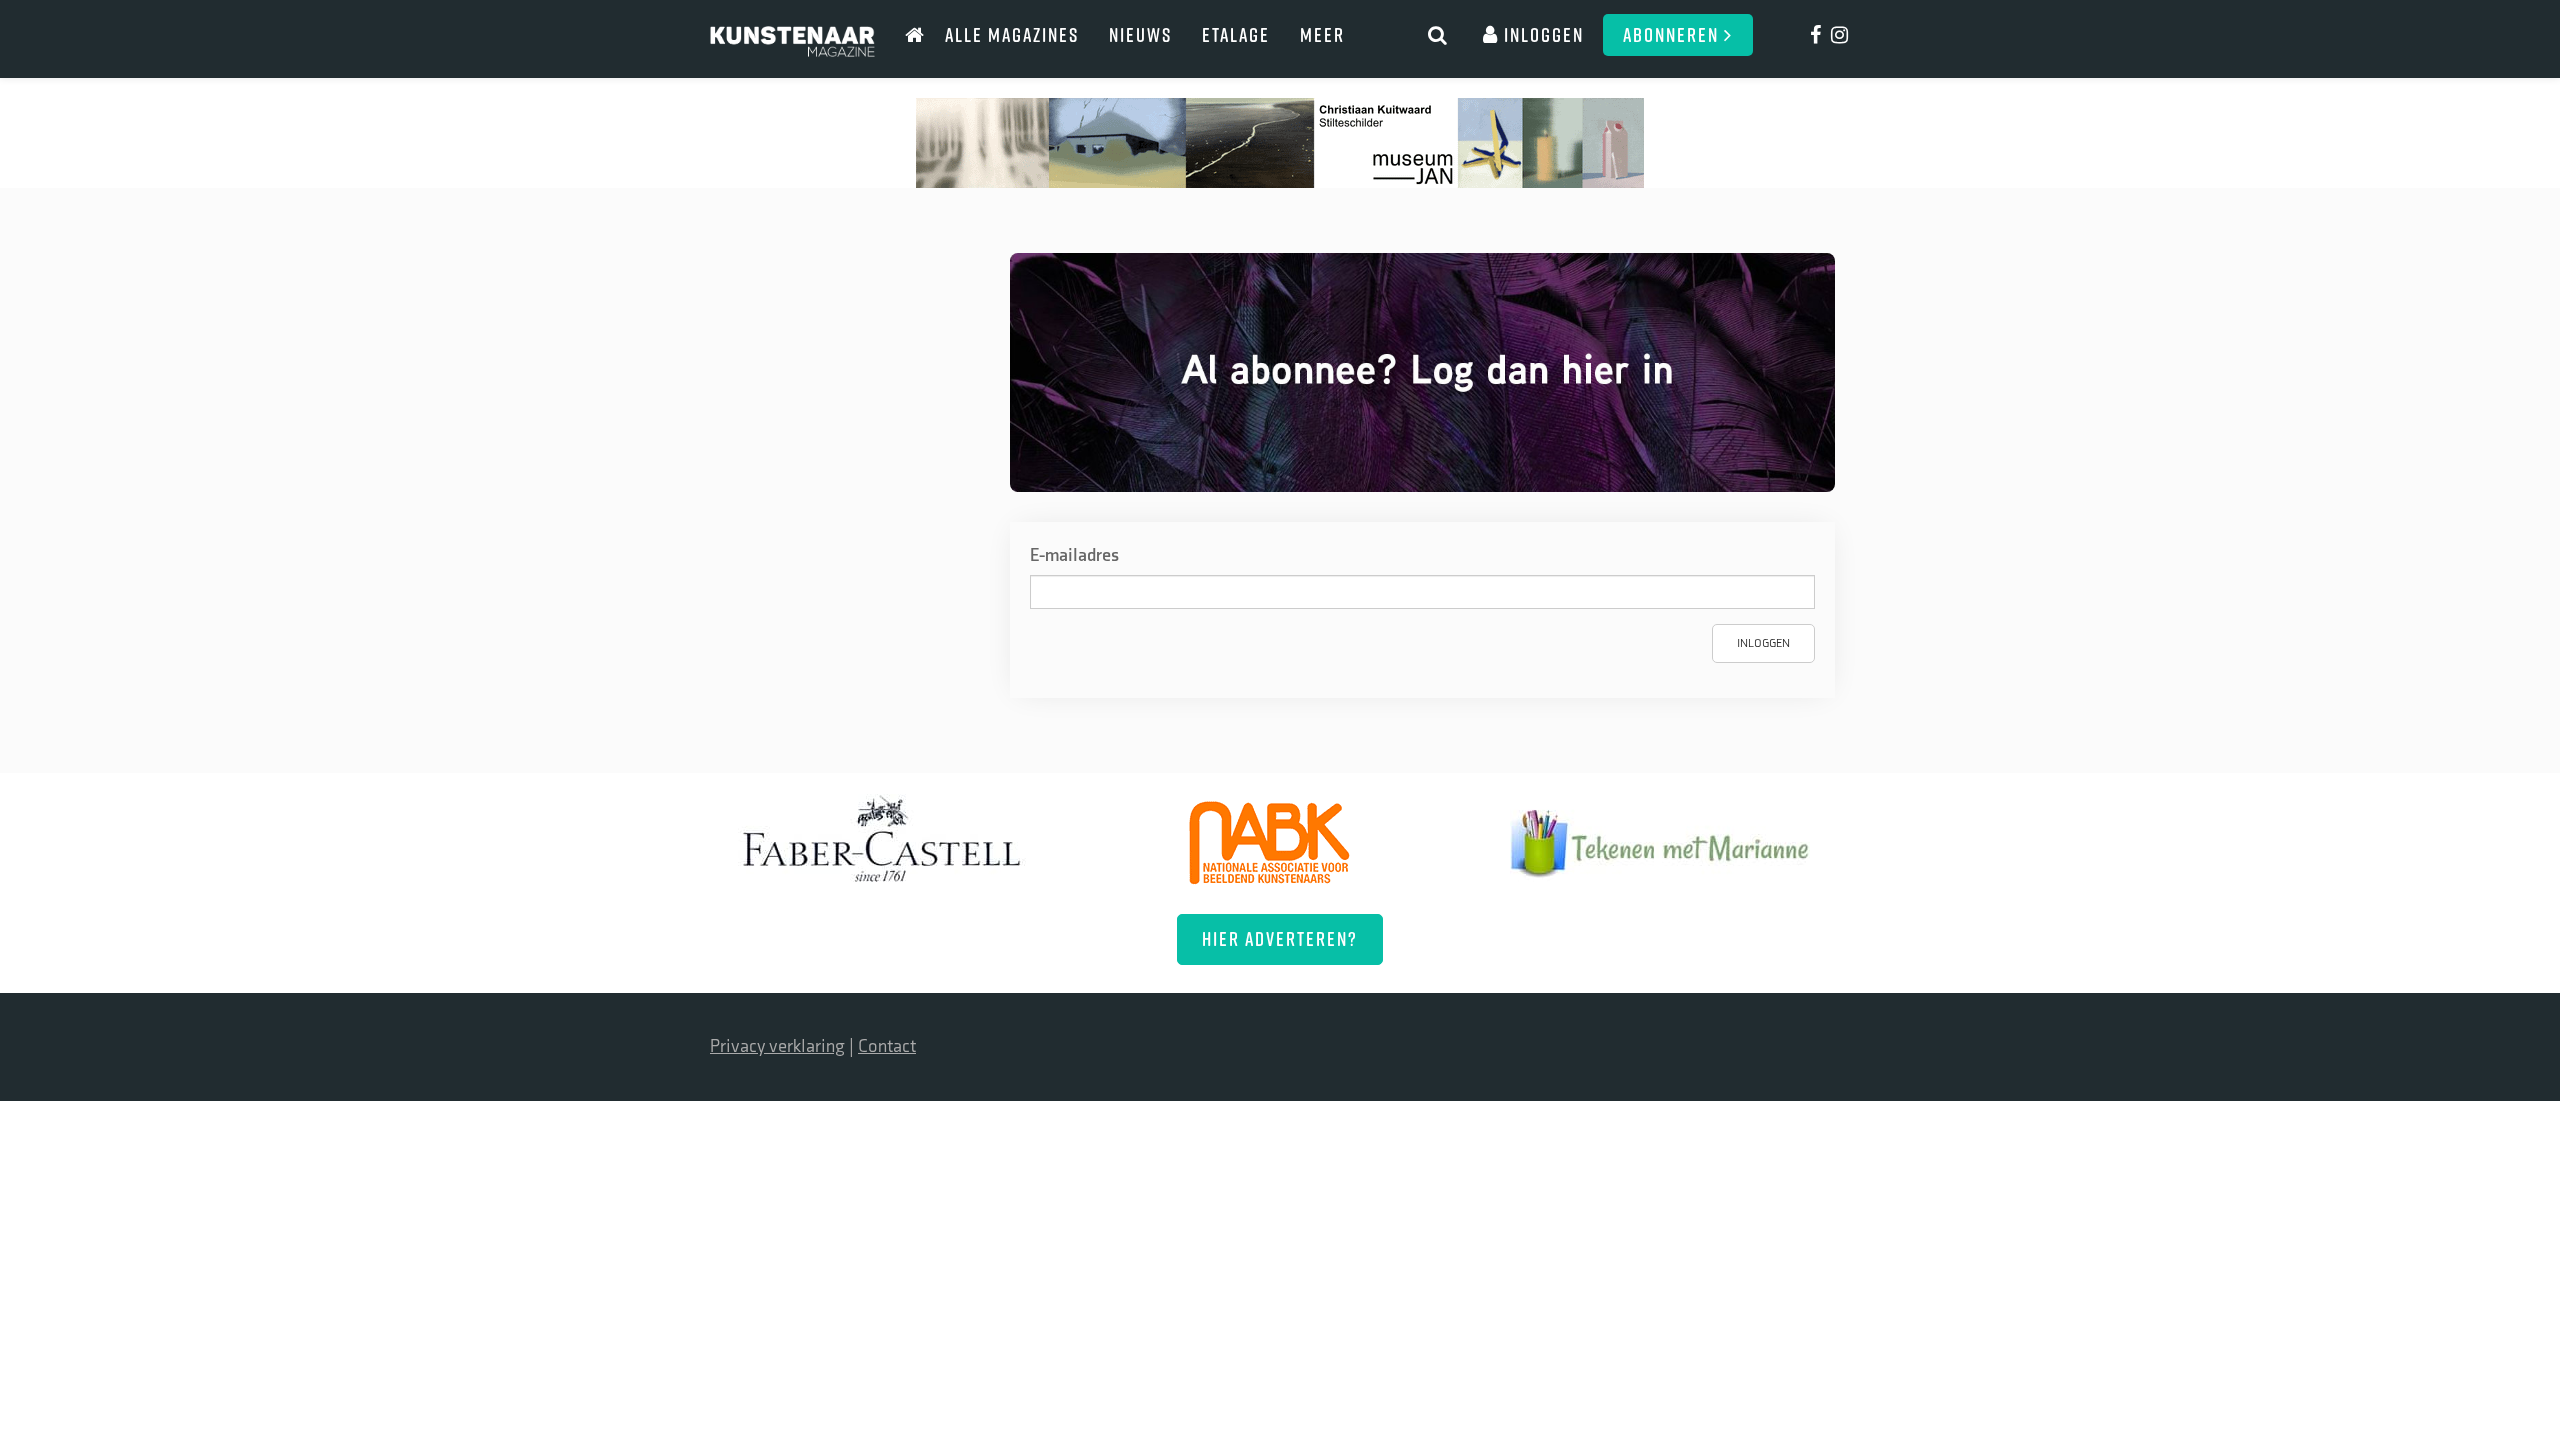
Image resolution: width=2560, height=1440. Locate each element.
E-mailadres (1074, 555)
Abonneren (1673, 34)
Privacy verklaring (777, 1046)
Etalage (1236, 34)
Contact (887, 1046)
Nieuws (1140, 34)
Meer (1322, 34)
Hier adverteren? (1280, 938)
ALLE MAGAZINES (1012, 34)
